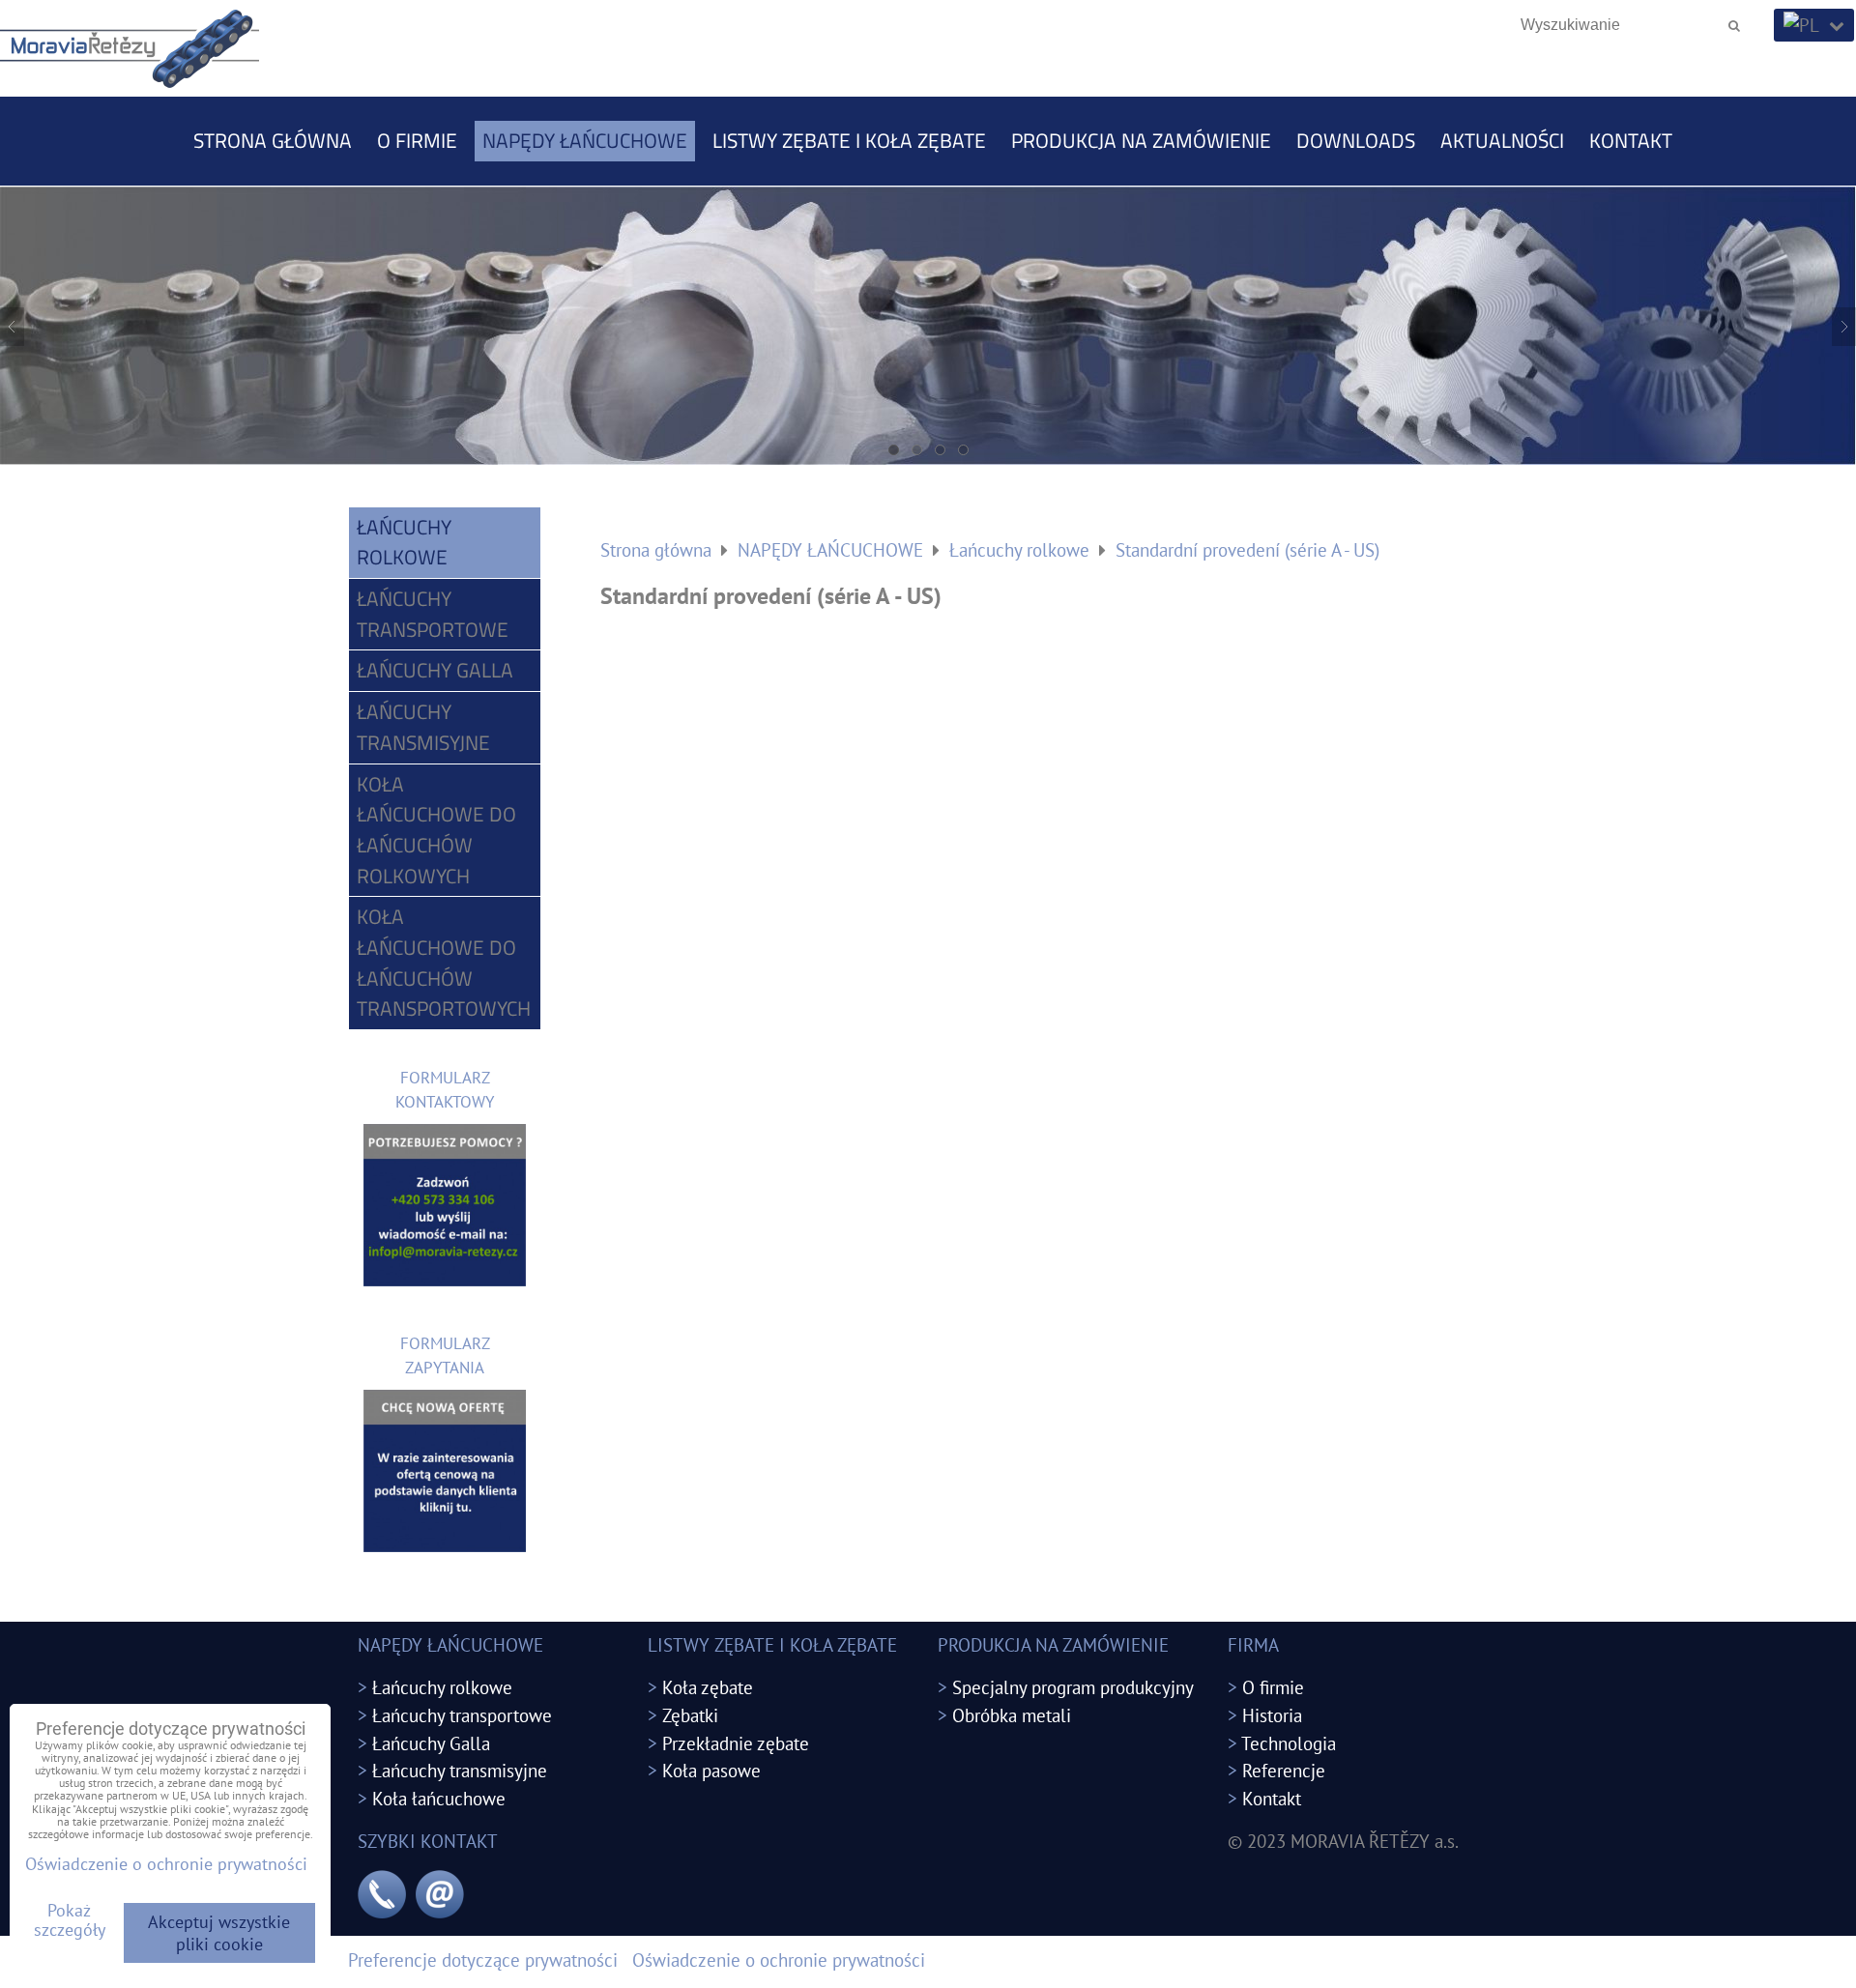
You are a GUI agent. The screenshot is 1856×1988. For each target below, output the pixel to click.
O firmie (417, 140)
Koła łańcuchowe (439, 1798)
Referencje (1284, 1770)
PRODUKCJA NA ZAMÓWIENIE (1141, 140)
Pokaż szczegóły (70, 1920)
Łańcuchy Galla (435, 670)
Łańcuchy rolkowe (404, 542)
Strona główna (273, 140)
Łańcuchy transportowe (433, 614)
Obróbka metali (1012, 1715)
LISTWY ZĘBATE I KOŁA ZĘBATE (849, 140)
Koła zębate (708, 1687)
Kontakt (1631, 140)
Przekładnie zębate (736, 1743)
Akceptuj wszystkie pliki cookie (219, 1933)
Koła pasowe (711, 1770)
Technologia (1289, 1743)
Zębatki (690, 1715)
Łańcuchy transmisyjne (423, 727)
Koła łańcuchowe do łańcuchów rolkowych (436, 830)
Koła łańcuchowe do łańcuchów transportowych (444, 962)
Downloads (1356, 140)
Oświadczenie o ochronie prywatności (779, 1959)
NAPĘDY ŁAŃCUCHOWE (585, 140)
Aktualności (1502, 140)
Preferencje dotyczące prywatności (483, 1959)
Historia (1272, 1715)
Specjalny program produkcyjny (1073, 1687)
